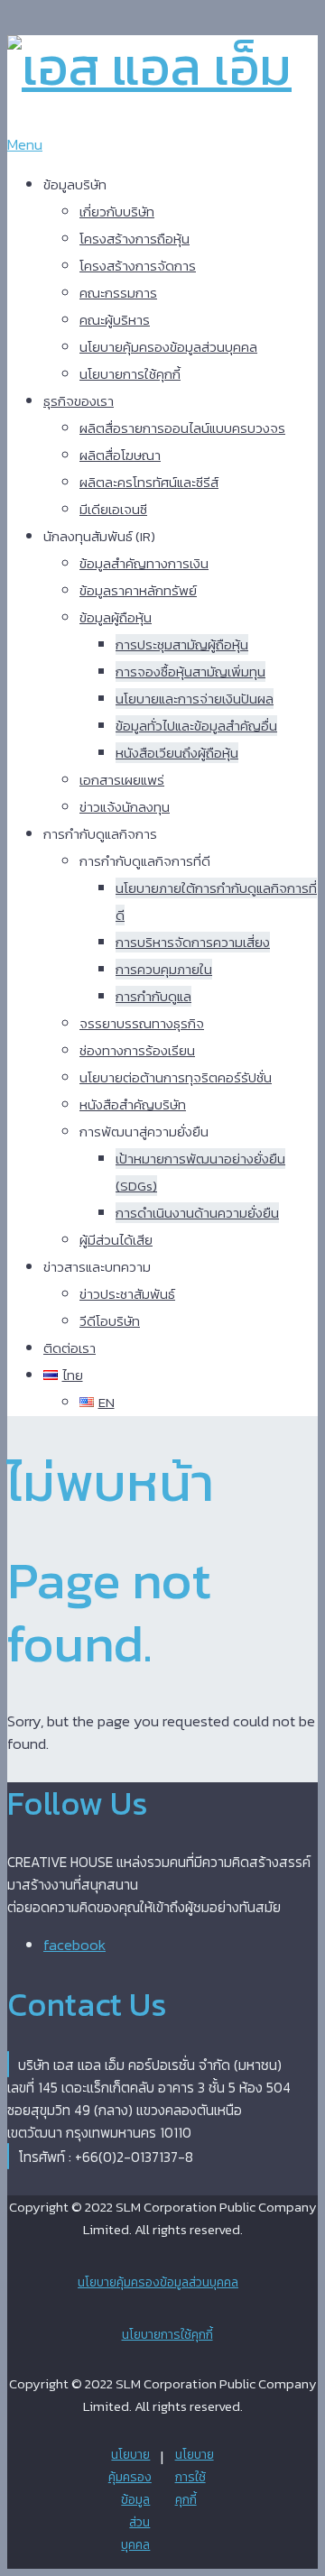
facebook (74, 1945)
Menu (25, 144)
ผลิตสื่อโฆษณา (120, 455)
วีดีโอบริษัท (110, 1321)
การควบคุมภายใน (164, 969)
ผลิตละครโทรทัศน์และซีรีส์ (149, 482)
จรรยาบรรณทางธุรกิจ (142, 1023)
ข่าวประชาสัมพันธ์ (127, 1294)
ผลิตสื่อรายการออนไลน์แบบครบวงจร (182, 428)
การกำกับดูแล (153, 996)
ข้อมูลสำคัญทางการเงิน (144, 563)
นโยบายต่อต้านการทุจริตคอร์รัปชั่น (176, 1077)
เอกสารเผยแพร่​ (122, 780)
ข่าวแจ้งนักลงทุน (125, 807)
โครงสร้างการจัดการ (138, 266)
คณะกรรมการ (118, 293)
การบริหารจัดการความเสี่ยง (193, 942)
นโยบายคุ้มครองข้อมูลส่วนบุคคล (168, 347)
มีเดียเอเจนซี (113, 509)
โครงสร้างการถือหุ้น (135, 239)
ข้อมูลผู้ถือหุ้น (116, 617)
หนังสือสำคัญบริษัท (133, 1104)
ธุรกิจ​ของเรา (79, 401)
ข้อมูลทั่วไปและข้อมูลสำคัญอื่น (196, 726)
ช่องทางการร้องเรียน (137, 1050)
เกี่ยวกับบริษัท (117, 212)
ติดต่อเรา (70, 1348)
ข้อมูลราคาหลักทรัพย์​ (138, 590)
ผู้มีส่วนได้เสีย (116, 1240)
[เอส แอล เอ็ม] (149, 66)
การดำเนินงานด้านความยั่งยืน (197, 1213)
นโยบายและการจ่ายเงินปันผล (195, 699)
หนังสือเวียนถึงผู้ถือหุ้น (177, 753)
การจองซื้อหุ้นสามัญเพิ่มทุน (190, 672)
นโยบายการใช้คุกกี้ (130, 374)
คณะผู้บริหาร (115, 320)
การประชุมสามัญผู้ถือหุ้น (182, 644)
